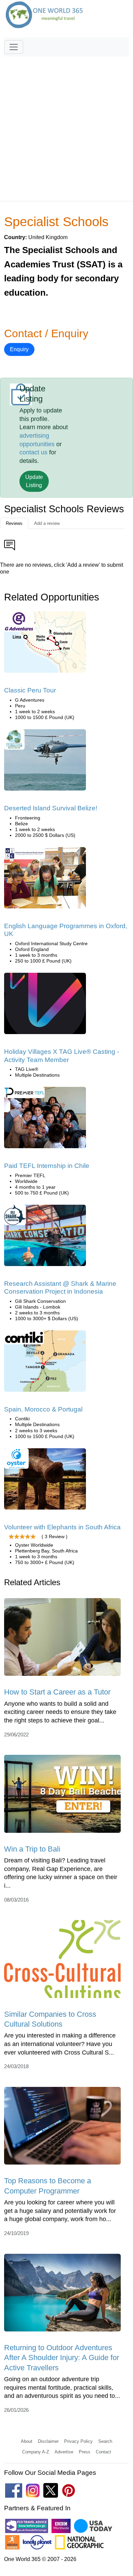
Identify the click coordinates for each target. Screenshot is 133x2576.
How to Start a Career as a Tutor (57, 1692)
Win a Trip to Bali (32, 1849)
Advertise (64, 2452)
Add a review (47, 523)
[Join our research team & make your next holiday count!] (45, 1238)
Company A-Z (36, 2452)
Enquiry (19, 349)
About (27, 2441)
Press (85, 2452)
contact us (33, 452)
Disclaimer (48, 2441)
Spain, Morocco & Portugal (43, 1409)
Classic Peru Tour (30, 690)
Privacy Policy (78, 2441)
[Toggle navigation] (14, 47)
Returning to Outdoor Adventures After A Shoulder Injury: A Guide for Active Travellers (62, 2358)
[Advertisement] (66, 126)
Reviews (14, 523)
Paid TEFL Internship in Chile (47, 1166)
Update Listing (34, 481)
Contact (104, 2452)
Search (105, 2441)
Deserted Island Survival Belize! (51, 808)
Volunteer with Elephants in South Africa (62, 1527)
